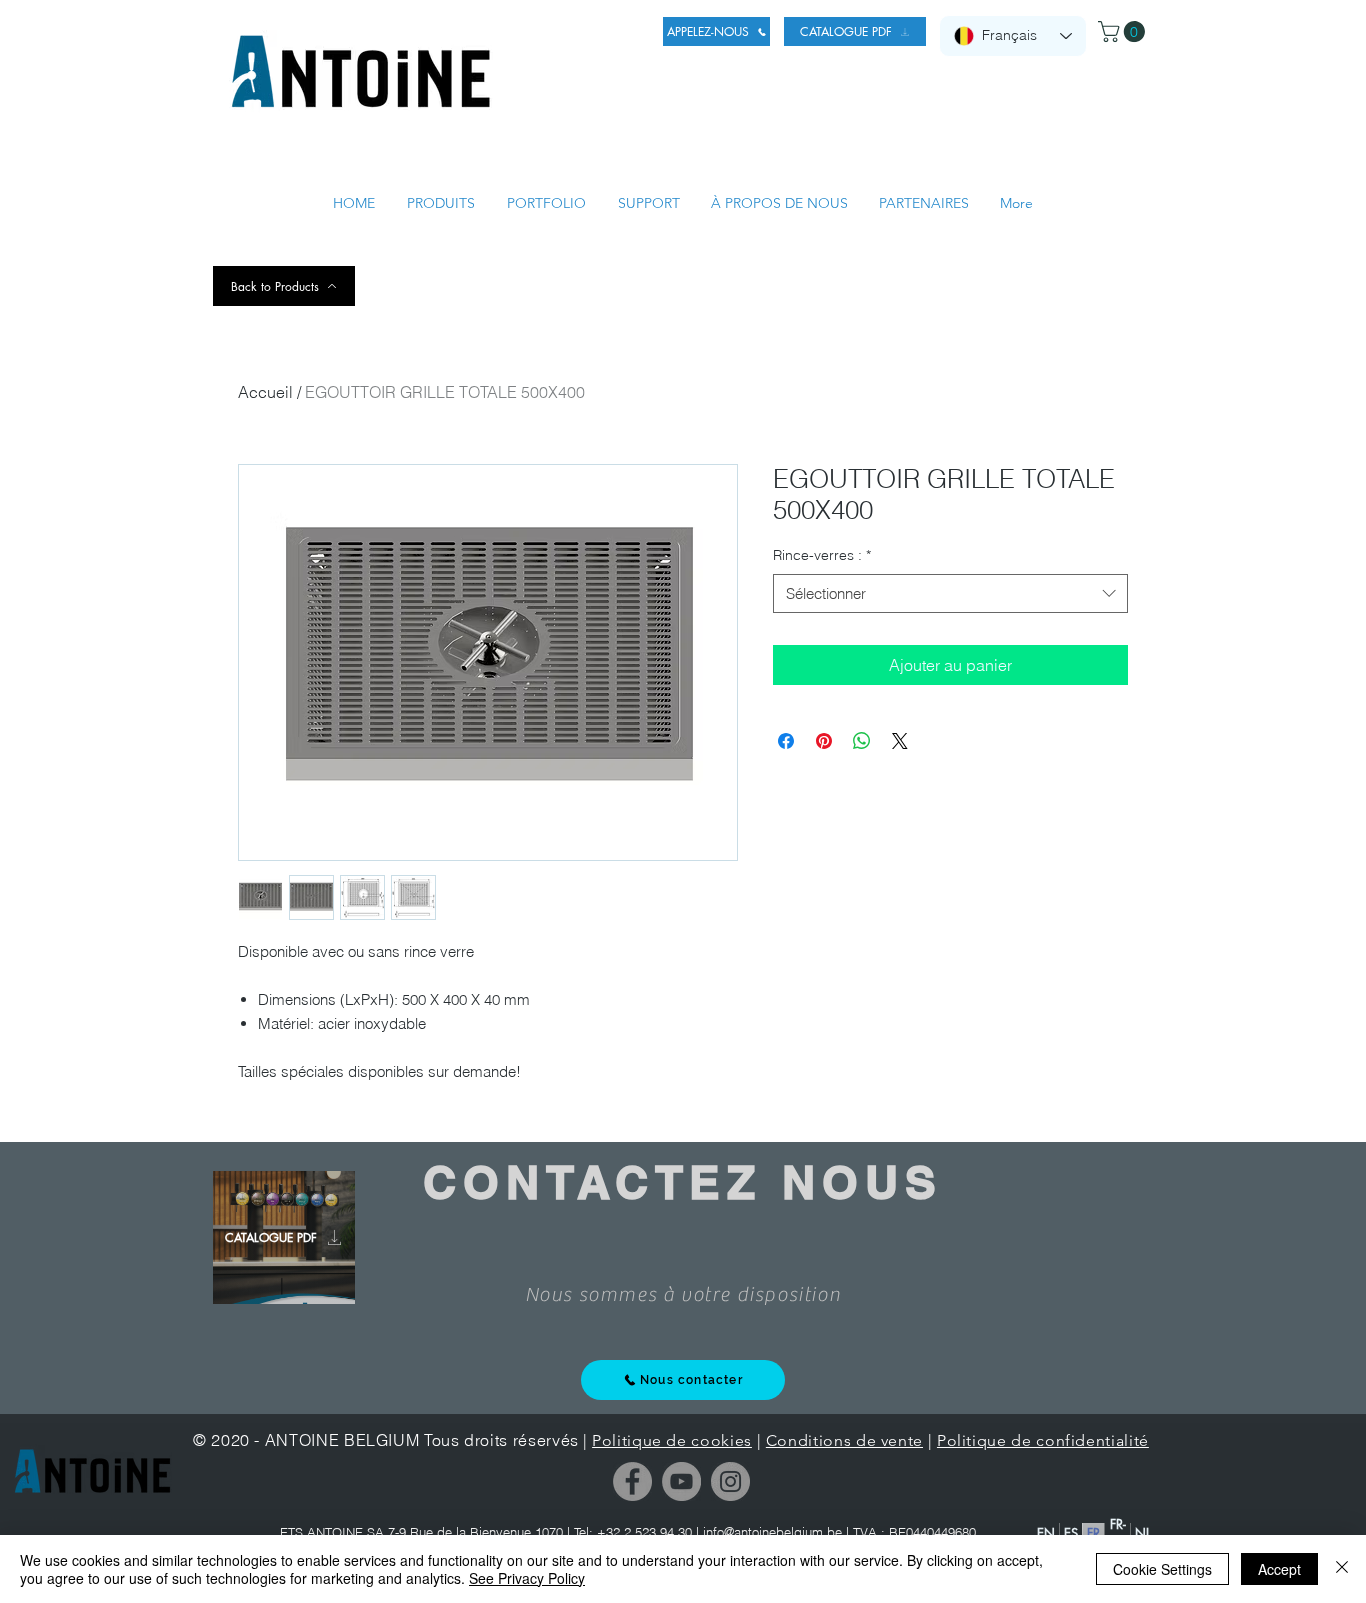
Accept (1279, 1569)
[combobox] (950, 593)
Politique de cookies (672, 1440)
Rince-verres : (822, 555)
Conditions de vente (844, 1440)
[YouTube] (681, 1481)
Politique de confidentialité (1043, 1440)
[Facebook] (632, 1481)
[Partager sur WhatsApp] (862, 741)
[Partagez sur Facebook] (786, 741)
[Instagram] (730, 1481)
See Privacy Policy (527, 1578)
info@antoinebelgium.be (772, 1532)
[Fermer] (1342, 1569)
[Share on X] (900, 741)
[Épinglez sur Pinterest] (824, 741)
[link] (1124, 31)
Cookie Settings (1162, 1569)
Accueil (265, 392)
